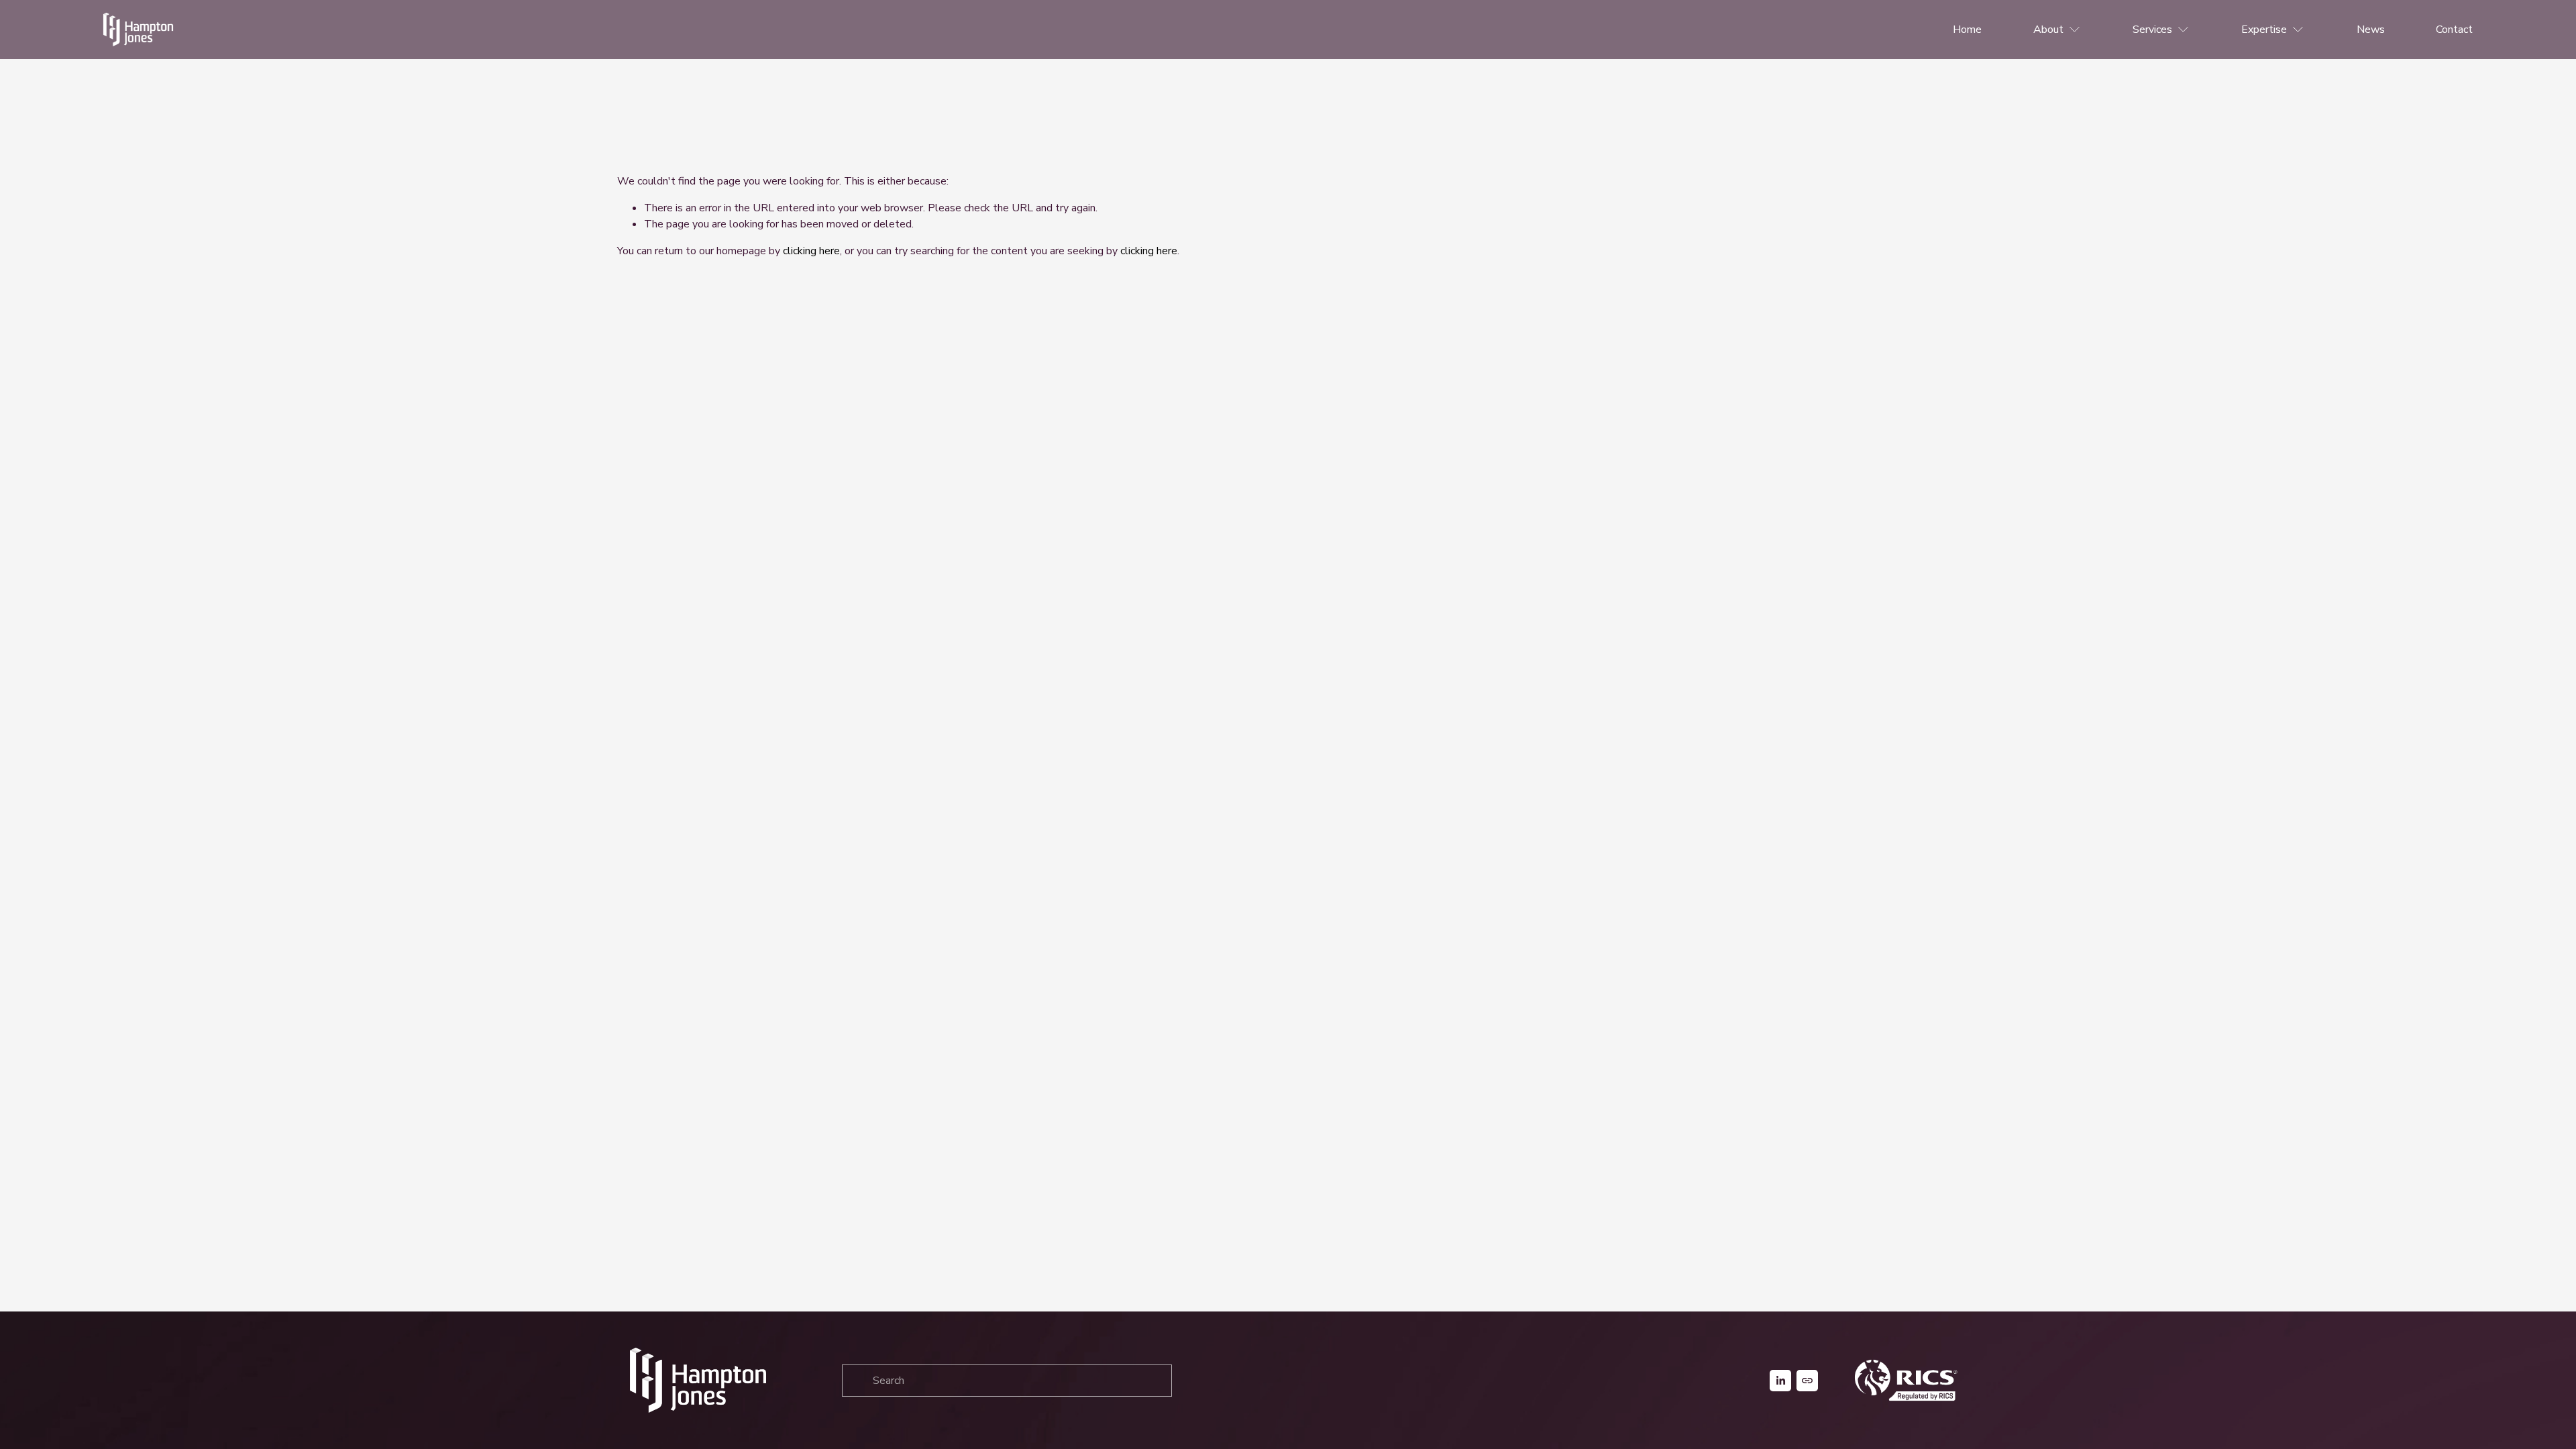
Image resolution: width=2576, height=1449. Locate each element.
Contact (2454, 30)
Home (1967, 30)
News (2371, 30)
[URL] (1807, 1381)
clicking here (811, 251)
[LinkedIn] (1780, 1381)
